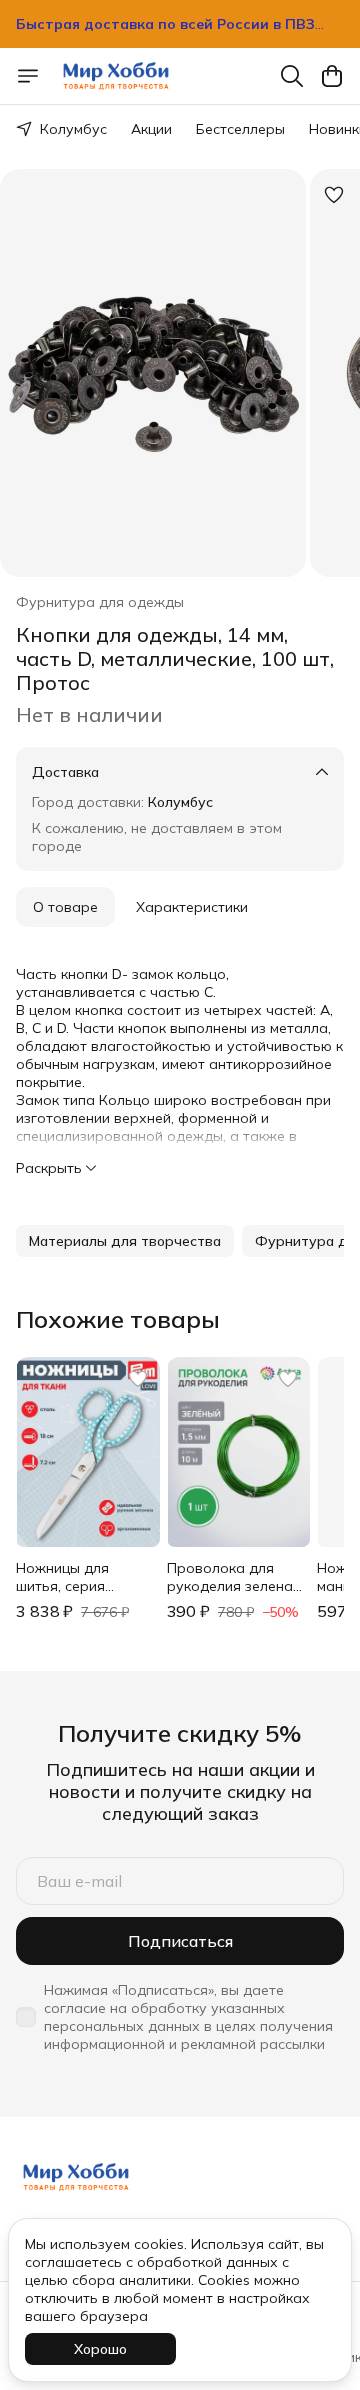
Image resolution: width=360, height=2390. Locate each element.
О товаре (65, 907)
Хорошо (100, 2349)
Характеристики (192, 907)
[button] (125, 1241)
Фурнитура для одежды (100, 602)
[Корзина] (332, 76)
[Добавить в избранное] (334, 195)
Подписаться (180, 1941)
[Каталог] (28, 76)
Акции (151, 129)
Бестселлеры (240, 129)
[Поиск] (292, 76)
